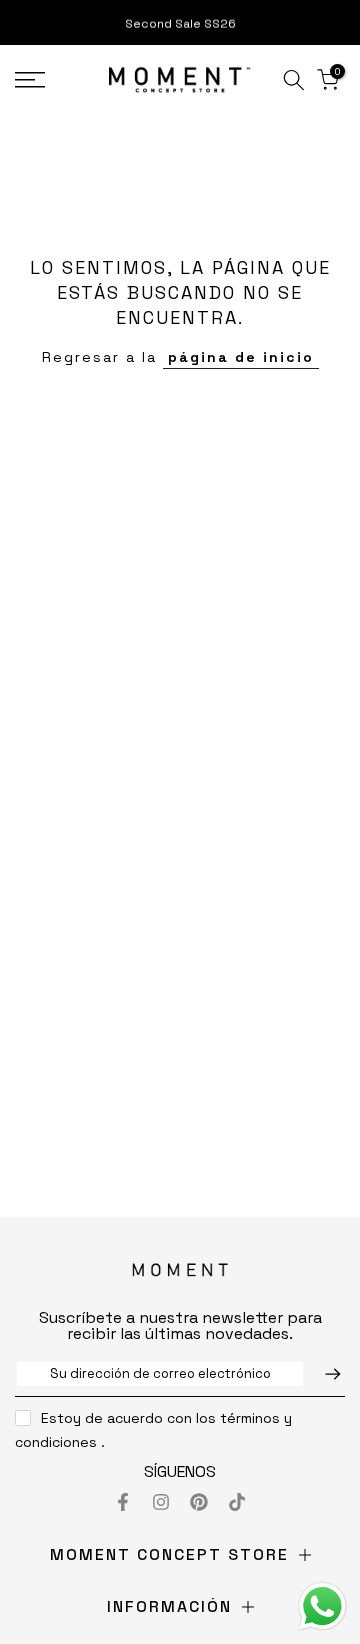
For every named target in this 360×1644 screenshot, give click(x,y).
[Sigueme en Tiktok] (237, 1502)
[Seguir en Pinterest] (199, 1502)
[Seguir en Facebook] (123, 1502)
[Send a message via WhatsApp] (322, 1606)
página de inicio (241, 357)
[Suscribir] (323, 1374)
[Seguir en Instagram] (161, 1502)
